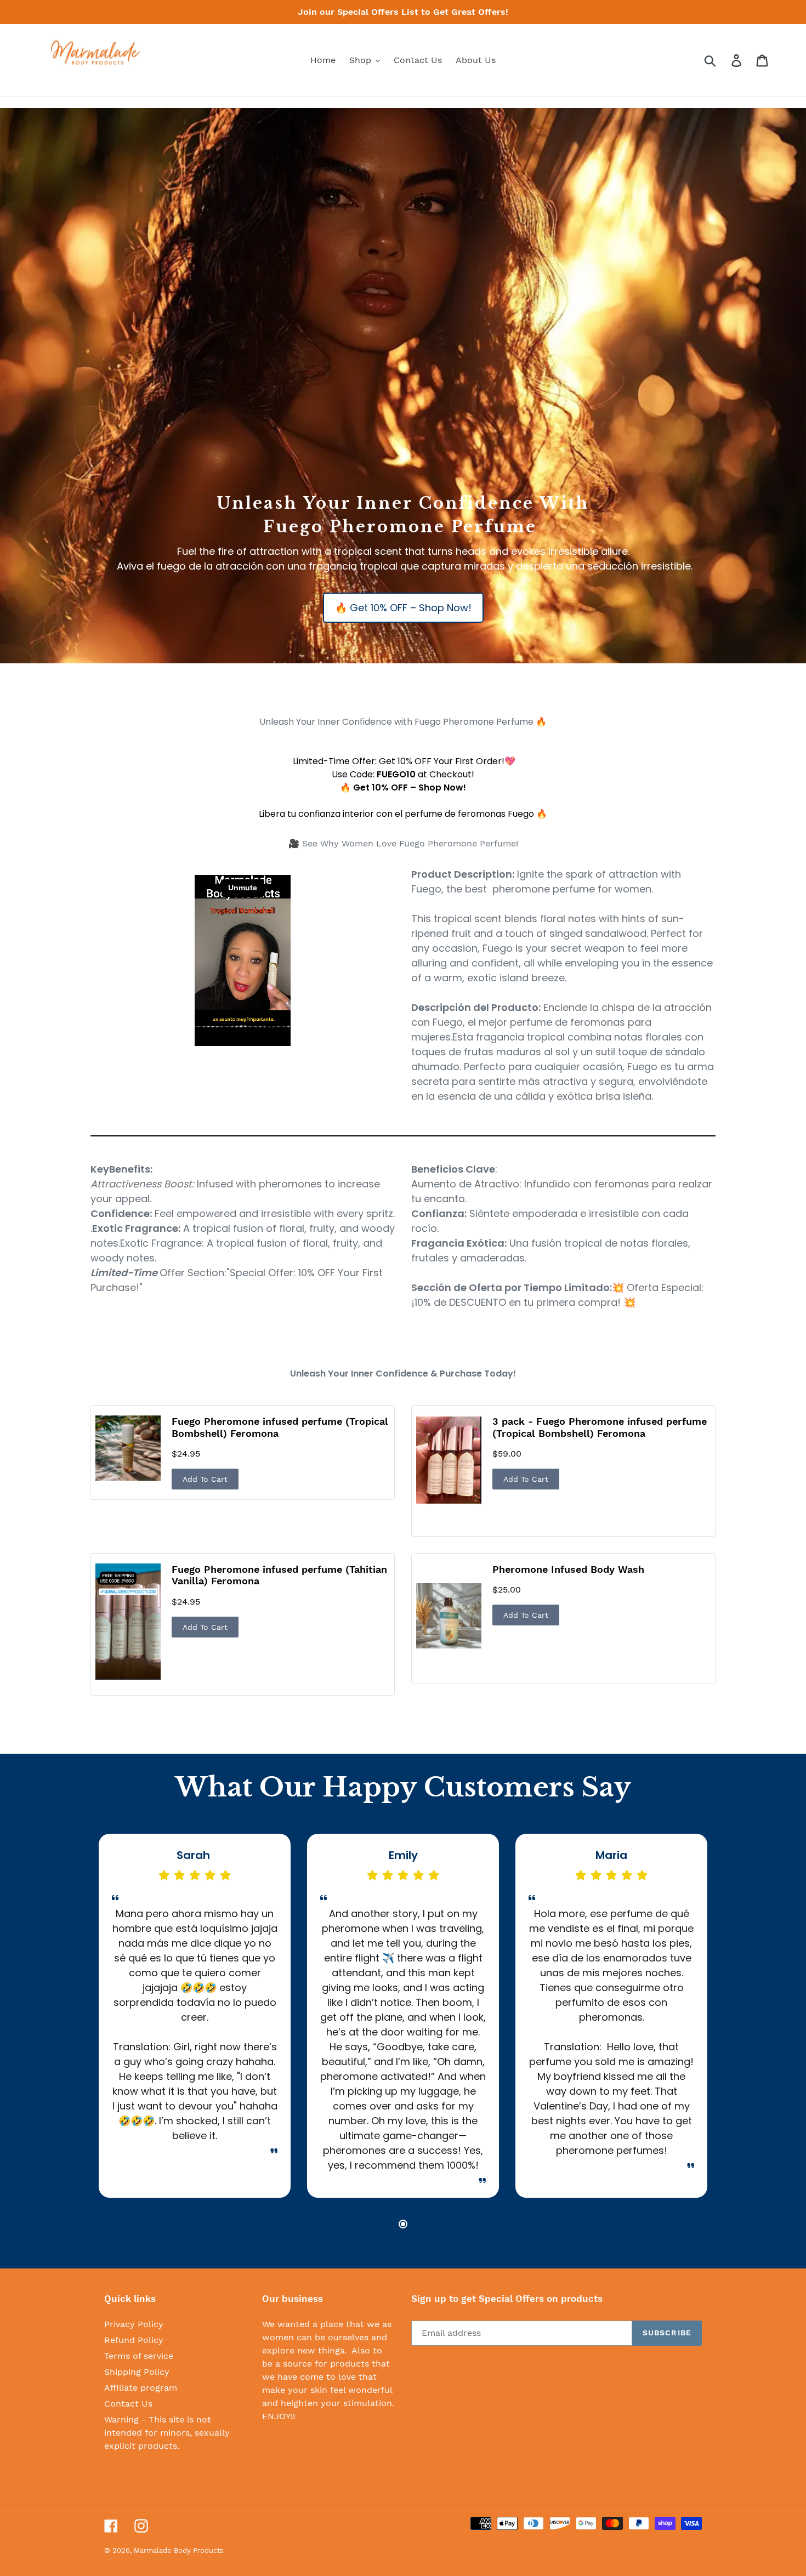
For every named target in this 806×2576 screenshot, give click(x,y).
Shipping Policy (137, 2372)
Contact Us (128, 2404)
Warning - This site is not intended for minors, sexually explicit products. (167, 2433)
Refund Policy (134, 2340)
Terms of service (139, 2356)
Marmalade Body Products (179, 2551)
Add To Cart (205, 1479)
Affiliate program (141, 2388)
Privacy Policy (134, 2324)
